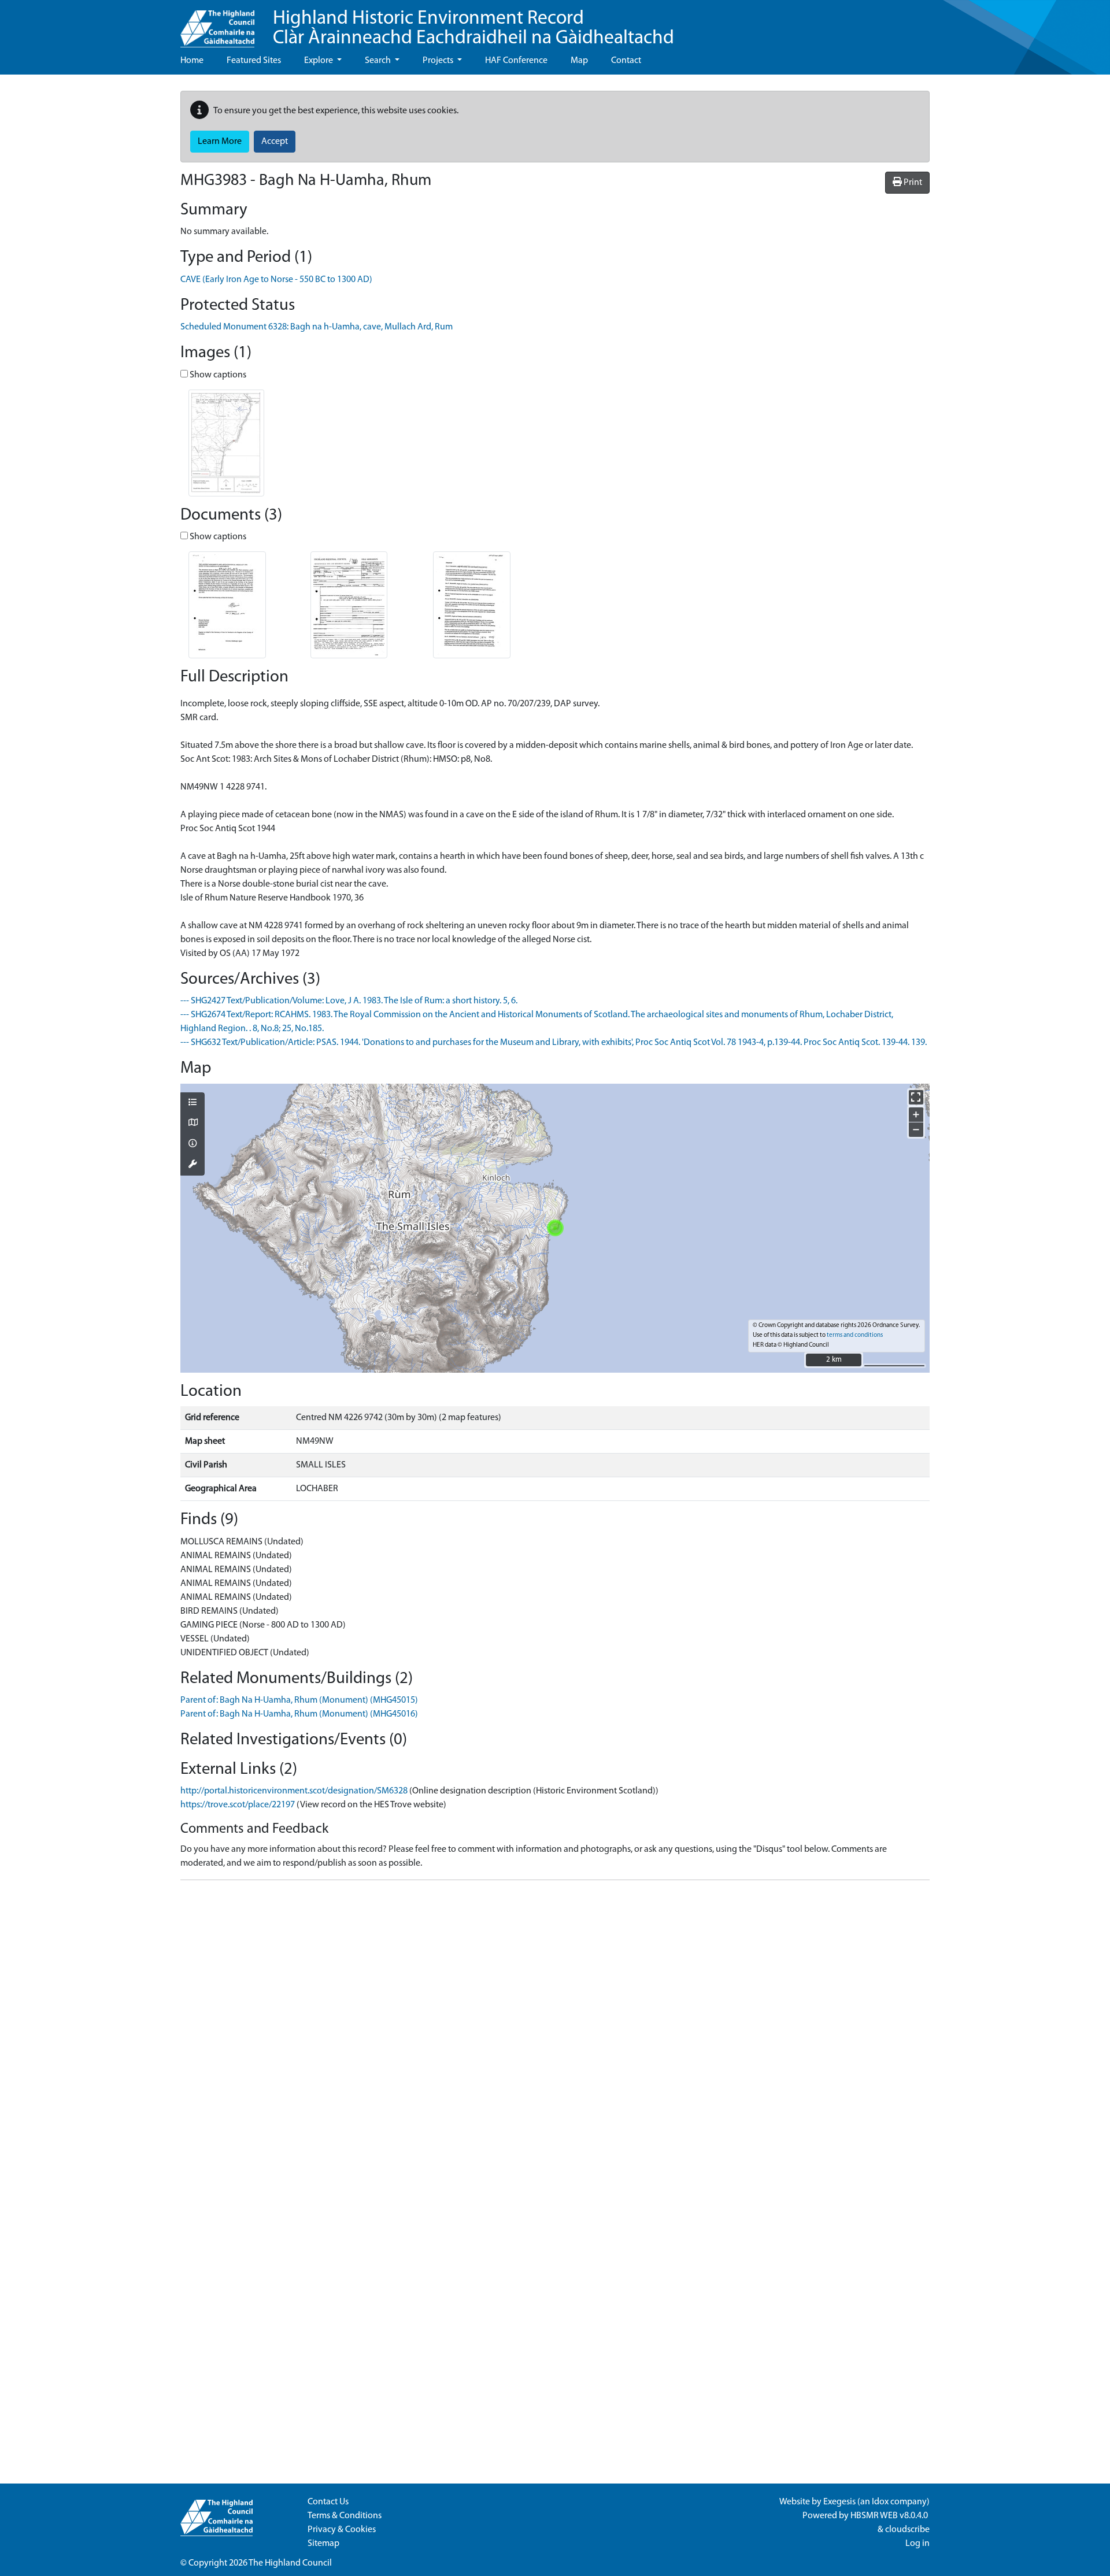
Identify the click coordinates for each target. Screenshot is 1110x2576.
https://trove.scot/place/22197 (238, 1805)
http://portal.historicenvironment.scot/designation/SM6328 (294, 1791)
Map (579, 61)
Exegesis (839, 2502)
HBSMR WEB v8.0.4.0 (890, 2516)
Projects (439, 61)
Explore (319, 61)
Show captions (217, 375)
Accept (275, 142)
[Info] (193, 1144)
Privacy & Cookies (342, 2530)
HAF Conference (516, 61)
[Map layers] (193, 1103)
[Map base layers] (193, 1124)
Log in (917, 2544)
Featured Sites (254, 61)
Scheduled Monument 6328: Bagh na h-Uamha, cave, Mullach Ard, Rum (317, 327)
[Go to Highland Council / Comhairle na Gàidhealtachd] (217, 24)
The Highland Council (290, 2563)
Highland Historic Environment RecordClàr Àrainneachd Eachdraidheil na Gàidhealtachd (473, 29)
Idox (880, 2502)
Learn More (220, 142)
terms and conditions (855, 1335)
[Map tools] (193, 1165)
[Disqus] (555, 2034)
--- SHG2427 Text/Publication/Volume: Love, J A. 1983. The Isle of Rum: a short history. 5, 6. (349, 1001)
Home (192, 61)
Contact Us (328, 2502)
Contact (626, 61)
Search (379, 61)
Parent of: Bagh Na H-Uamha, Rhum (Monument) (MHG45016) (299, 1714)
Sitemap (323, 2544)
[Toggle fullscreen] (916, 1097)
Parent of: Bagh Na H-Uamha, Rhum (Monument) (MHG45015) (299, 1700)
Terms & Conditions (345, 2516)
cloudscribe (907, 2530)
